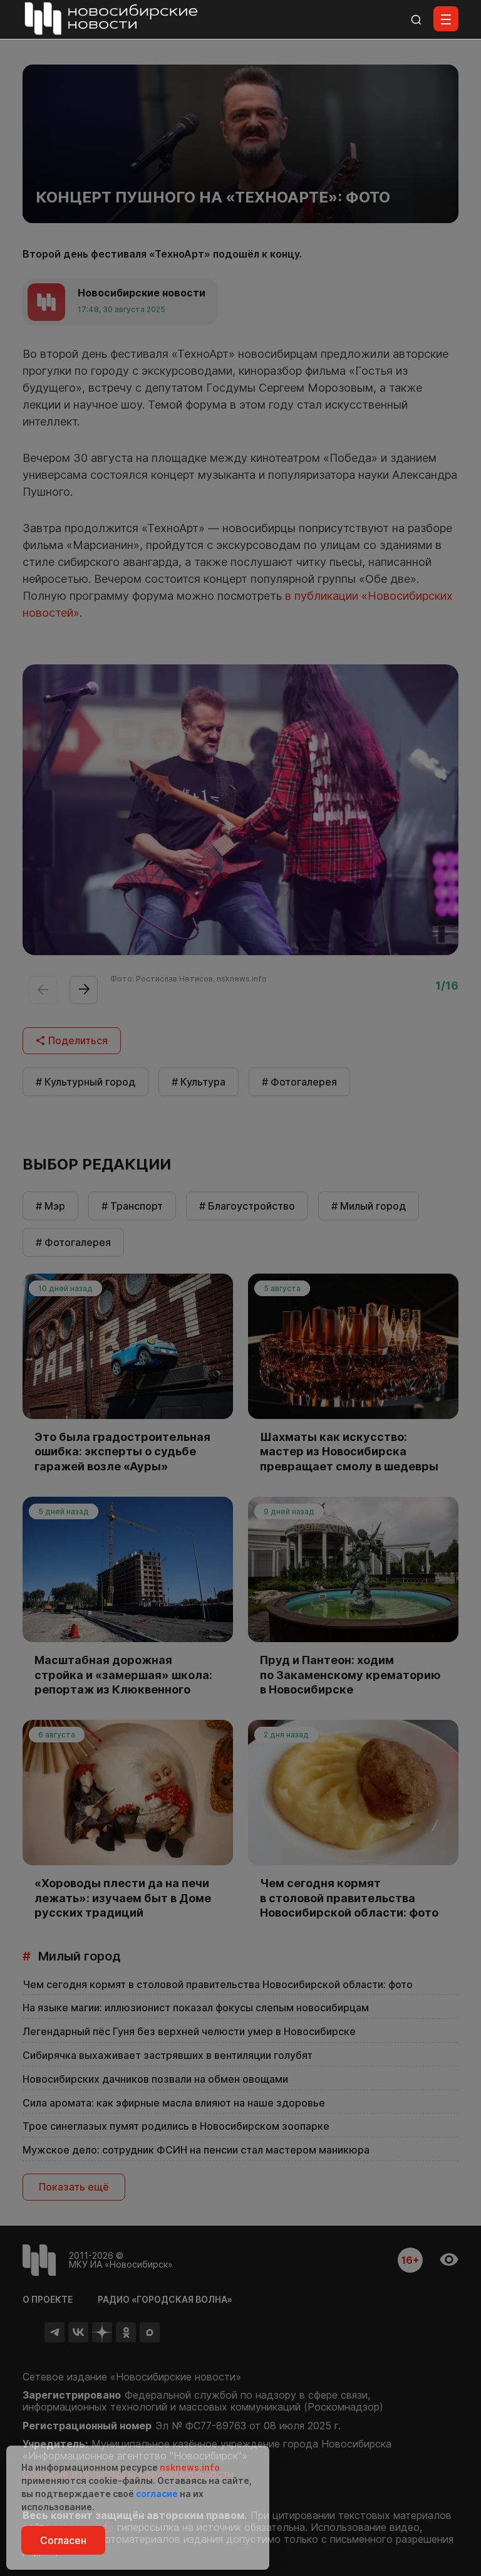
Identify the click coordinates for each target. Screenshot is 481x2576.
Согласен (63, 2540)
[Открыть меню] (446, 19)
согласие (157, 2494)
